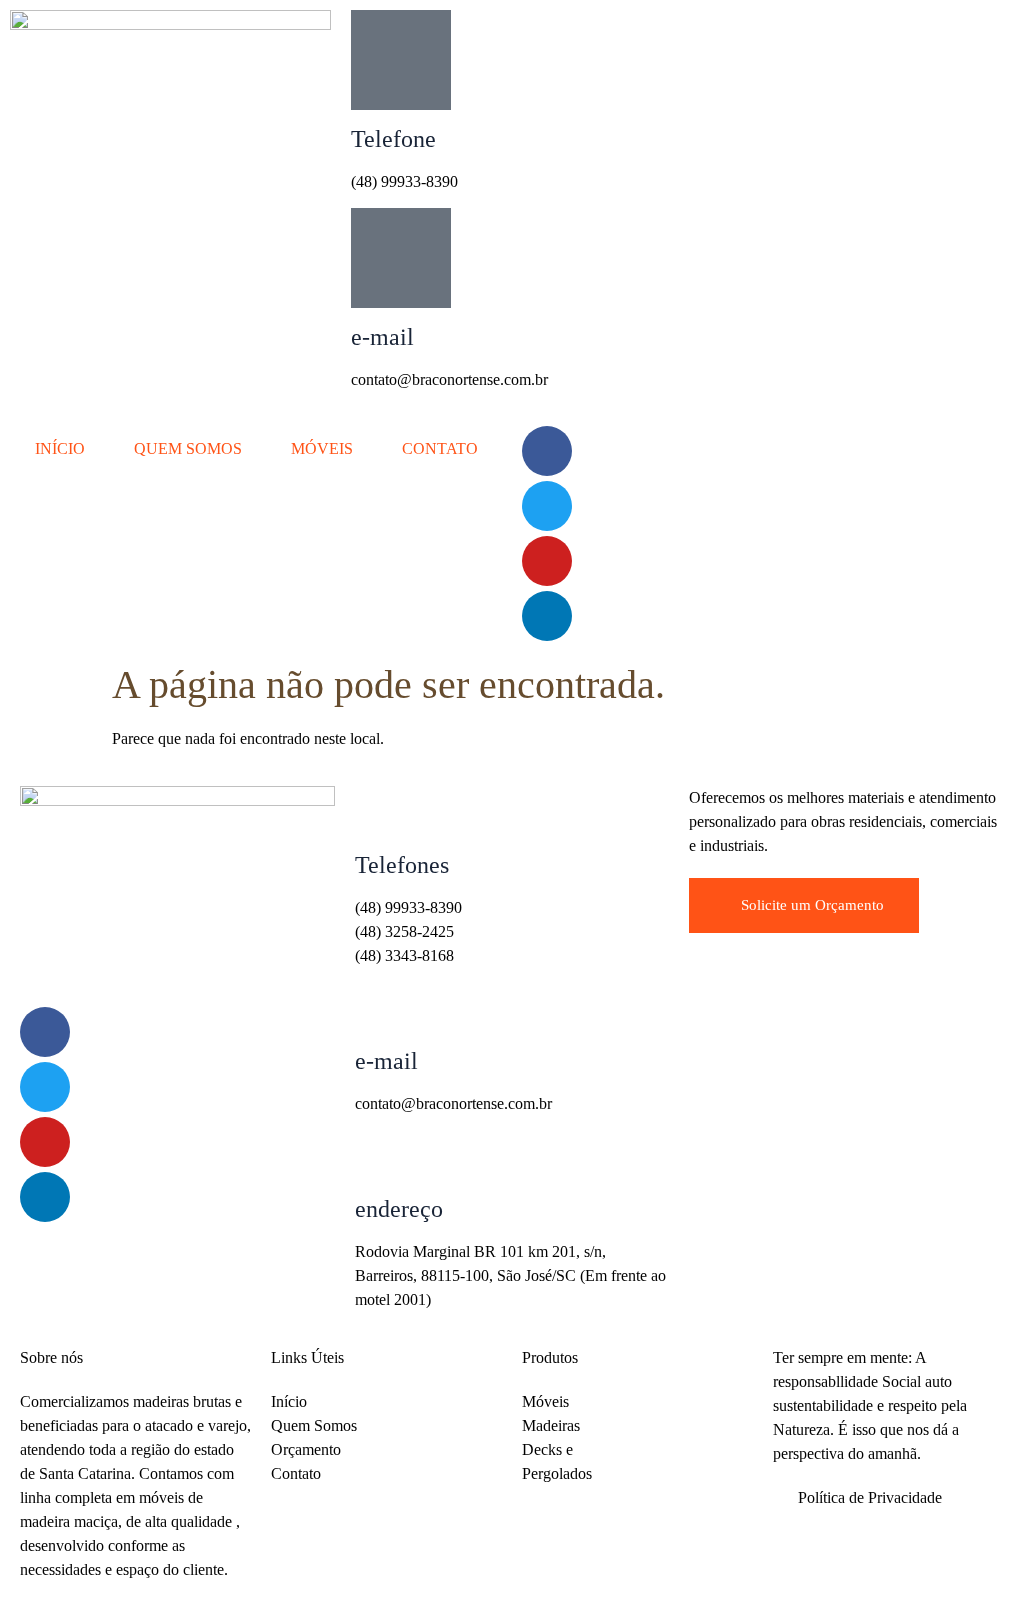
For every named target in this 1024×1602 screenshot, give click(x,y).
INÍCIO (60, 448)
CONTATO (440, 448)
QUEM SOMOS (188, 448)
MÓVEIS (322, 448)
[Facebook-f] (547, 451)
